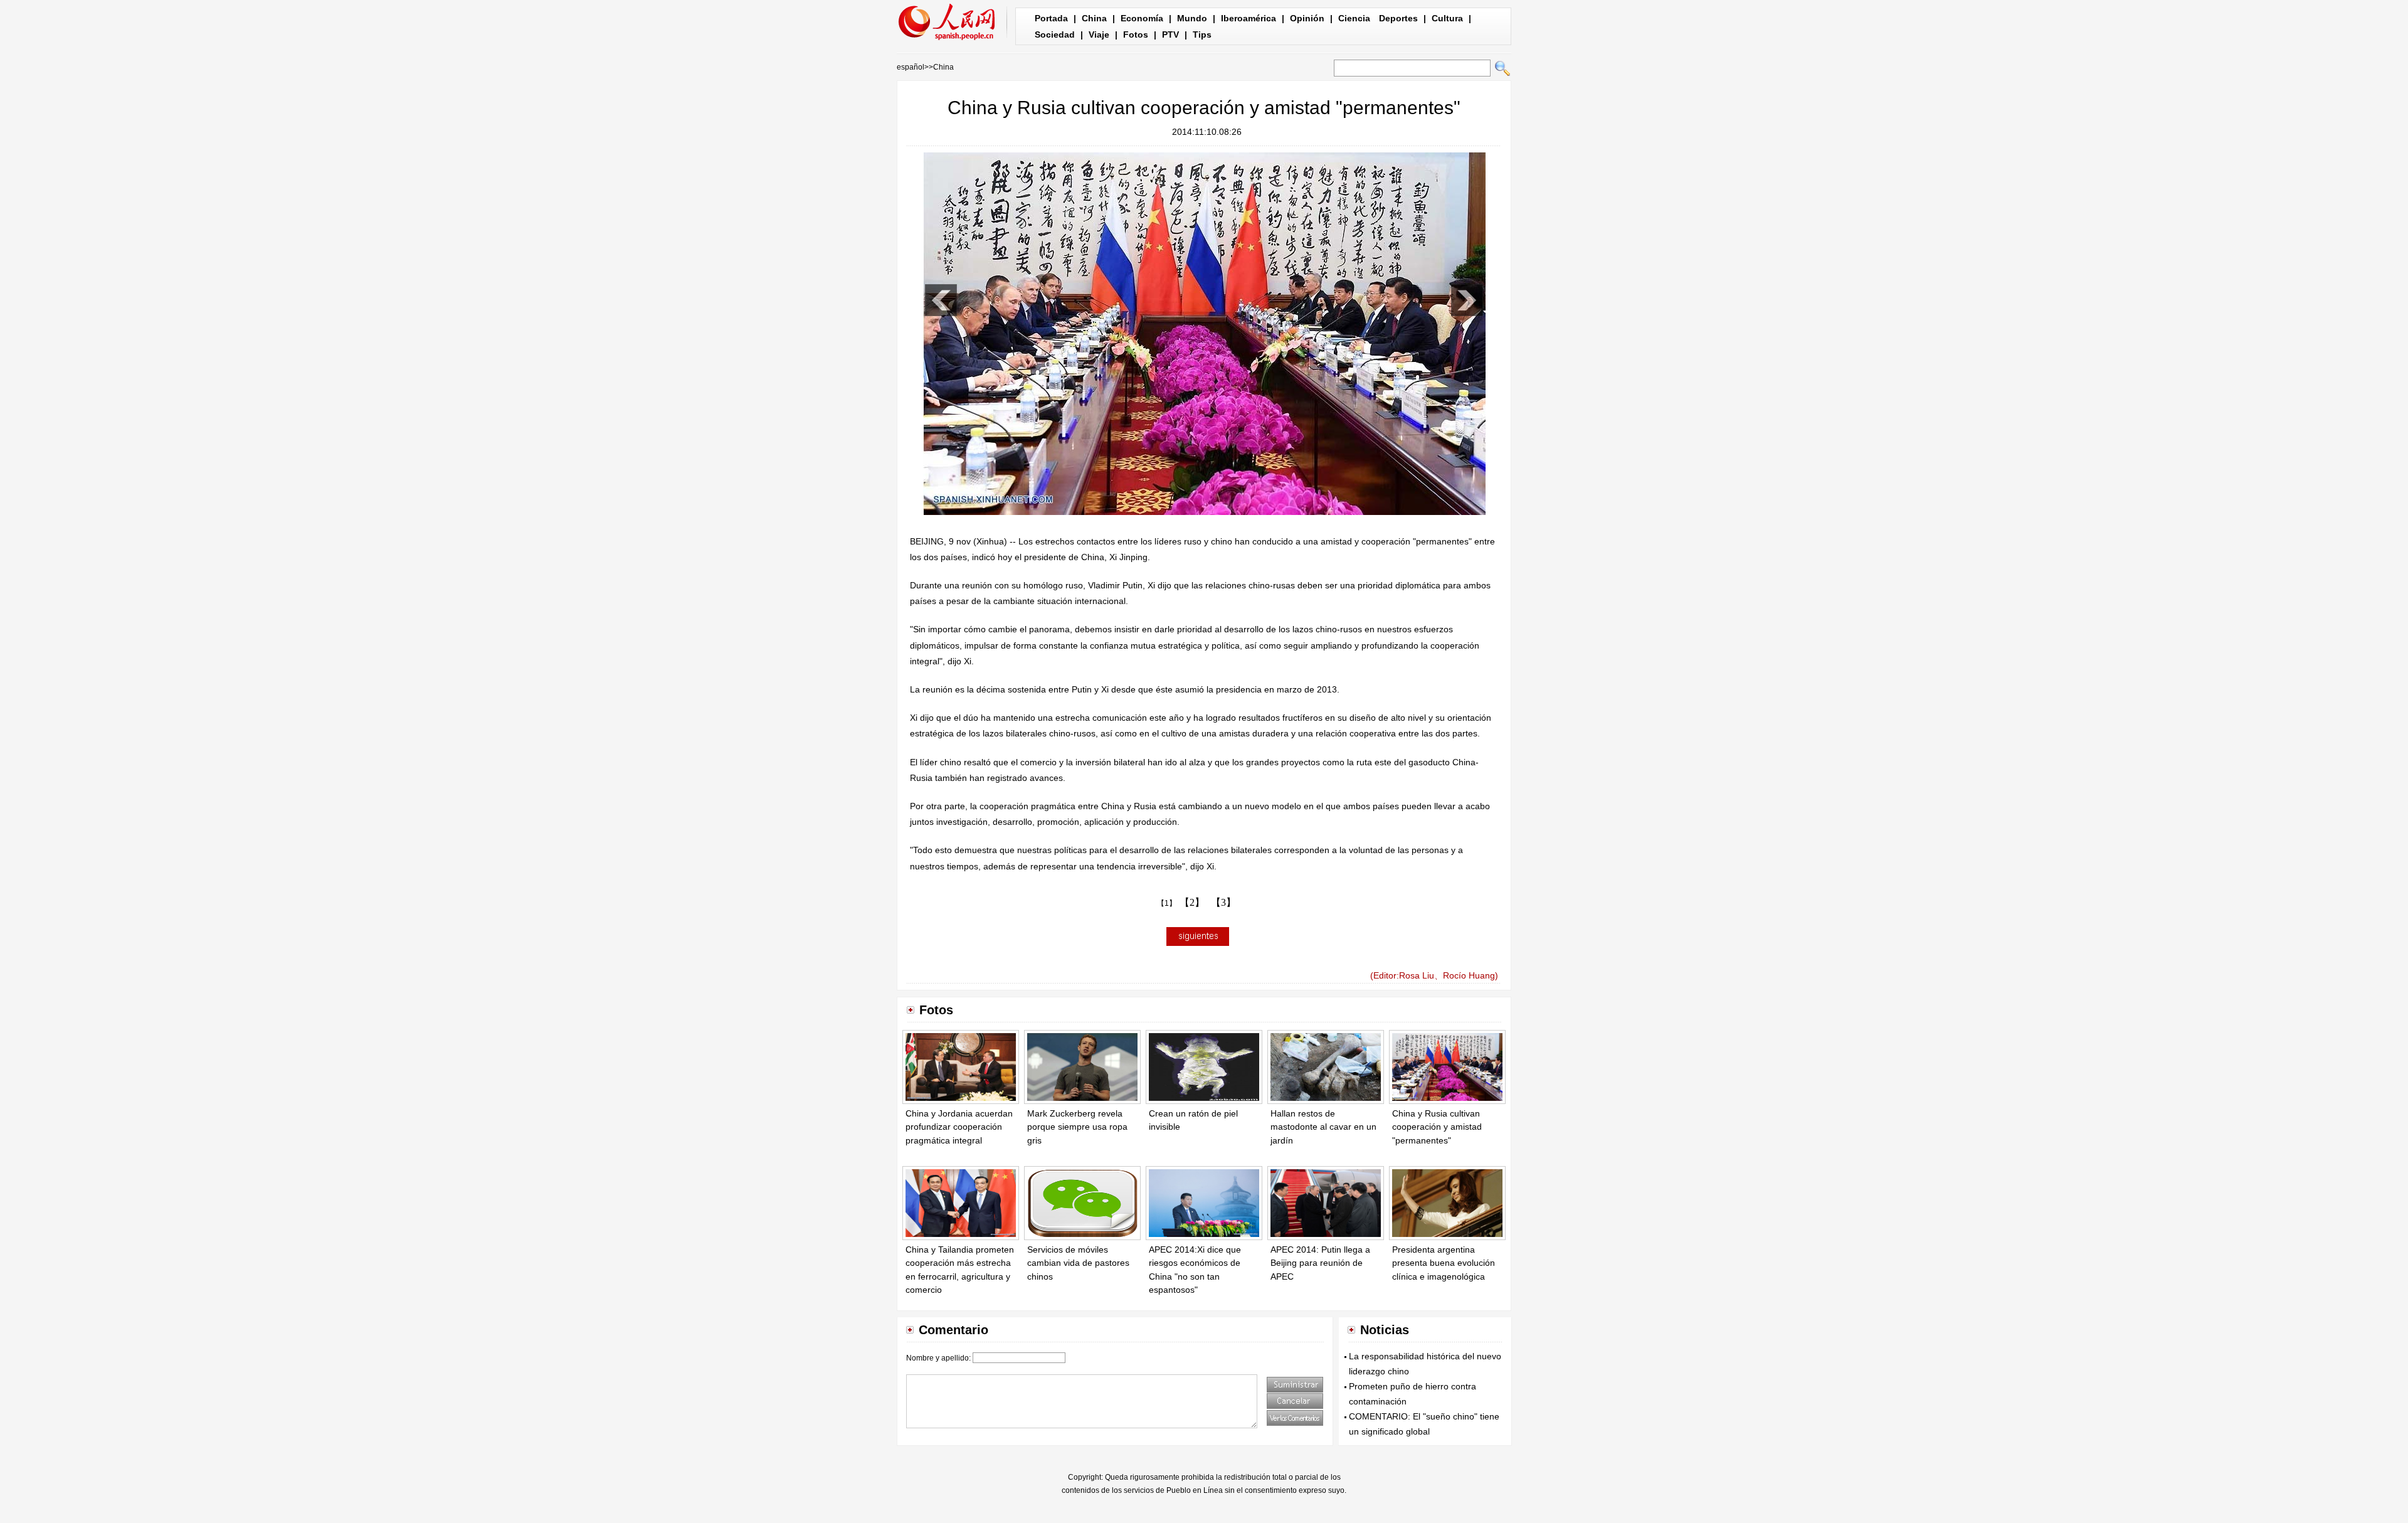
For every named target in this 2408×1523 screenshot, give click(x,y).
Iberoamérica (1249, 18)
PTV (1170, 34)
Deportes (1398, 18)
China (1094, 18)
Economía (1142, 18)
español (911, 67)
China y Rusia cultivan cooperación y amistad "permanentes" (1437, 1127)
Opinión (1307, 18)
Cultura (1447, 18)
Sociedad (1055, 34)
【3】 (1223, 902)
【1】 (1167, 903)
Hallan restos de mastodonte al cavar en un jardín (1323, 1127)
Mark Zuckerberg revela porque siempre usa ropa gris (1077, 1127)
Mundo (1192, 18)
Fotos (1136, 34)
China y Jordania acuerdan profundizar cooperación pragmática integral (959, 1127)
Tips (1202, 34)
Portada (1051, 18)
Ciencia (1354, 18)
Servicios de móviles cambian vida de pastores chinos (1078, 1263)
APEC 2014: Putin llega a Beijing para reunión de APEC (1320, 1263)
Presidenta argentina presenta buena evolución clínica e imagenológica (1444, 1263)
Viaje (1099, 34)
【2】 (1192, 902)
